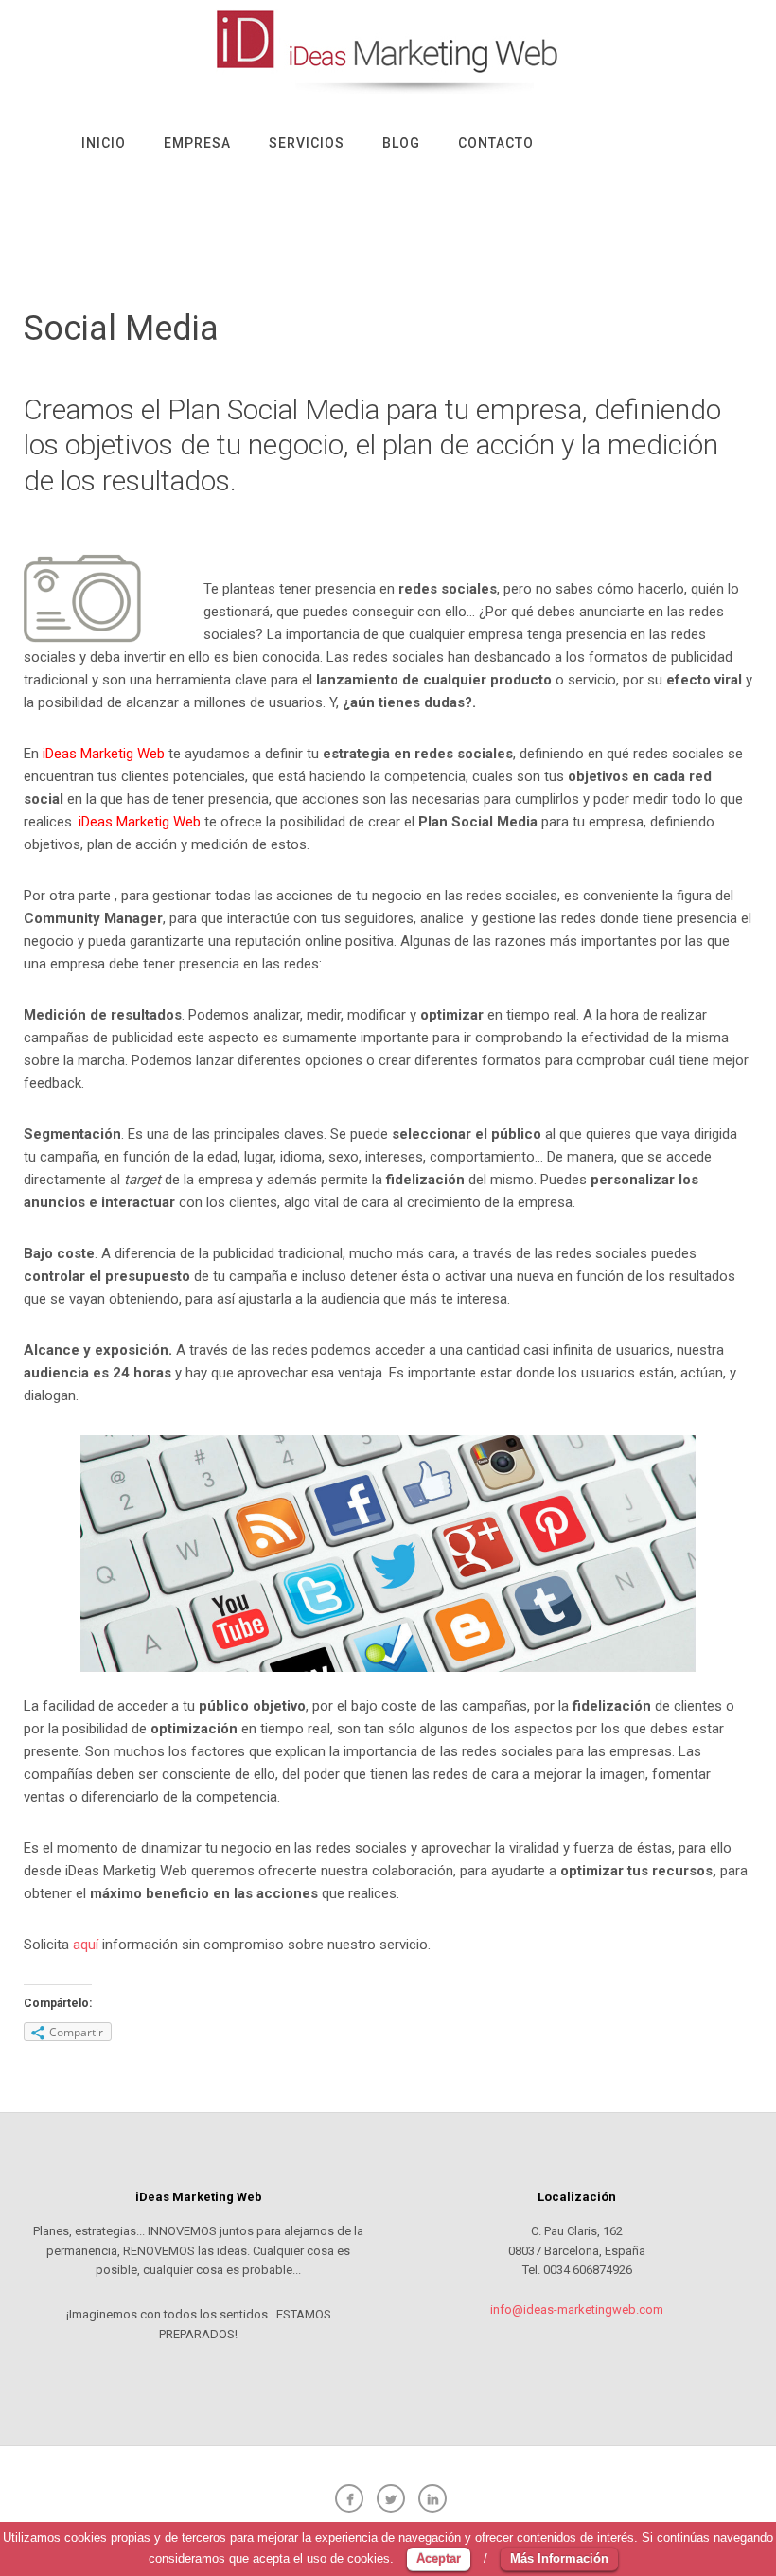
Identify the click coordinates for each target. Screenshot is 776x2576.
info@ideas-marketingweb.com (577, 2310)
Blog (401, 143)
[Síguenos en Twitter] (388, 2496)
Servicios (307, 143)
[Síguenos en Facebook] (346, 2496)
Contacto (496, 143)
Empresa (197, 143)
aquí (86, 1945)
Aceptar (439, 2558)
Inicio (104, 143)
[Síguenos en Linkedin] (430, 2496)
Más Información (559, 2558)
